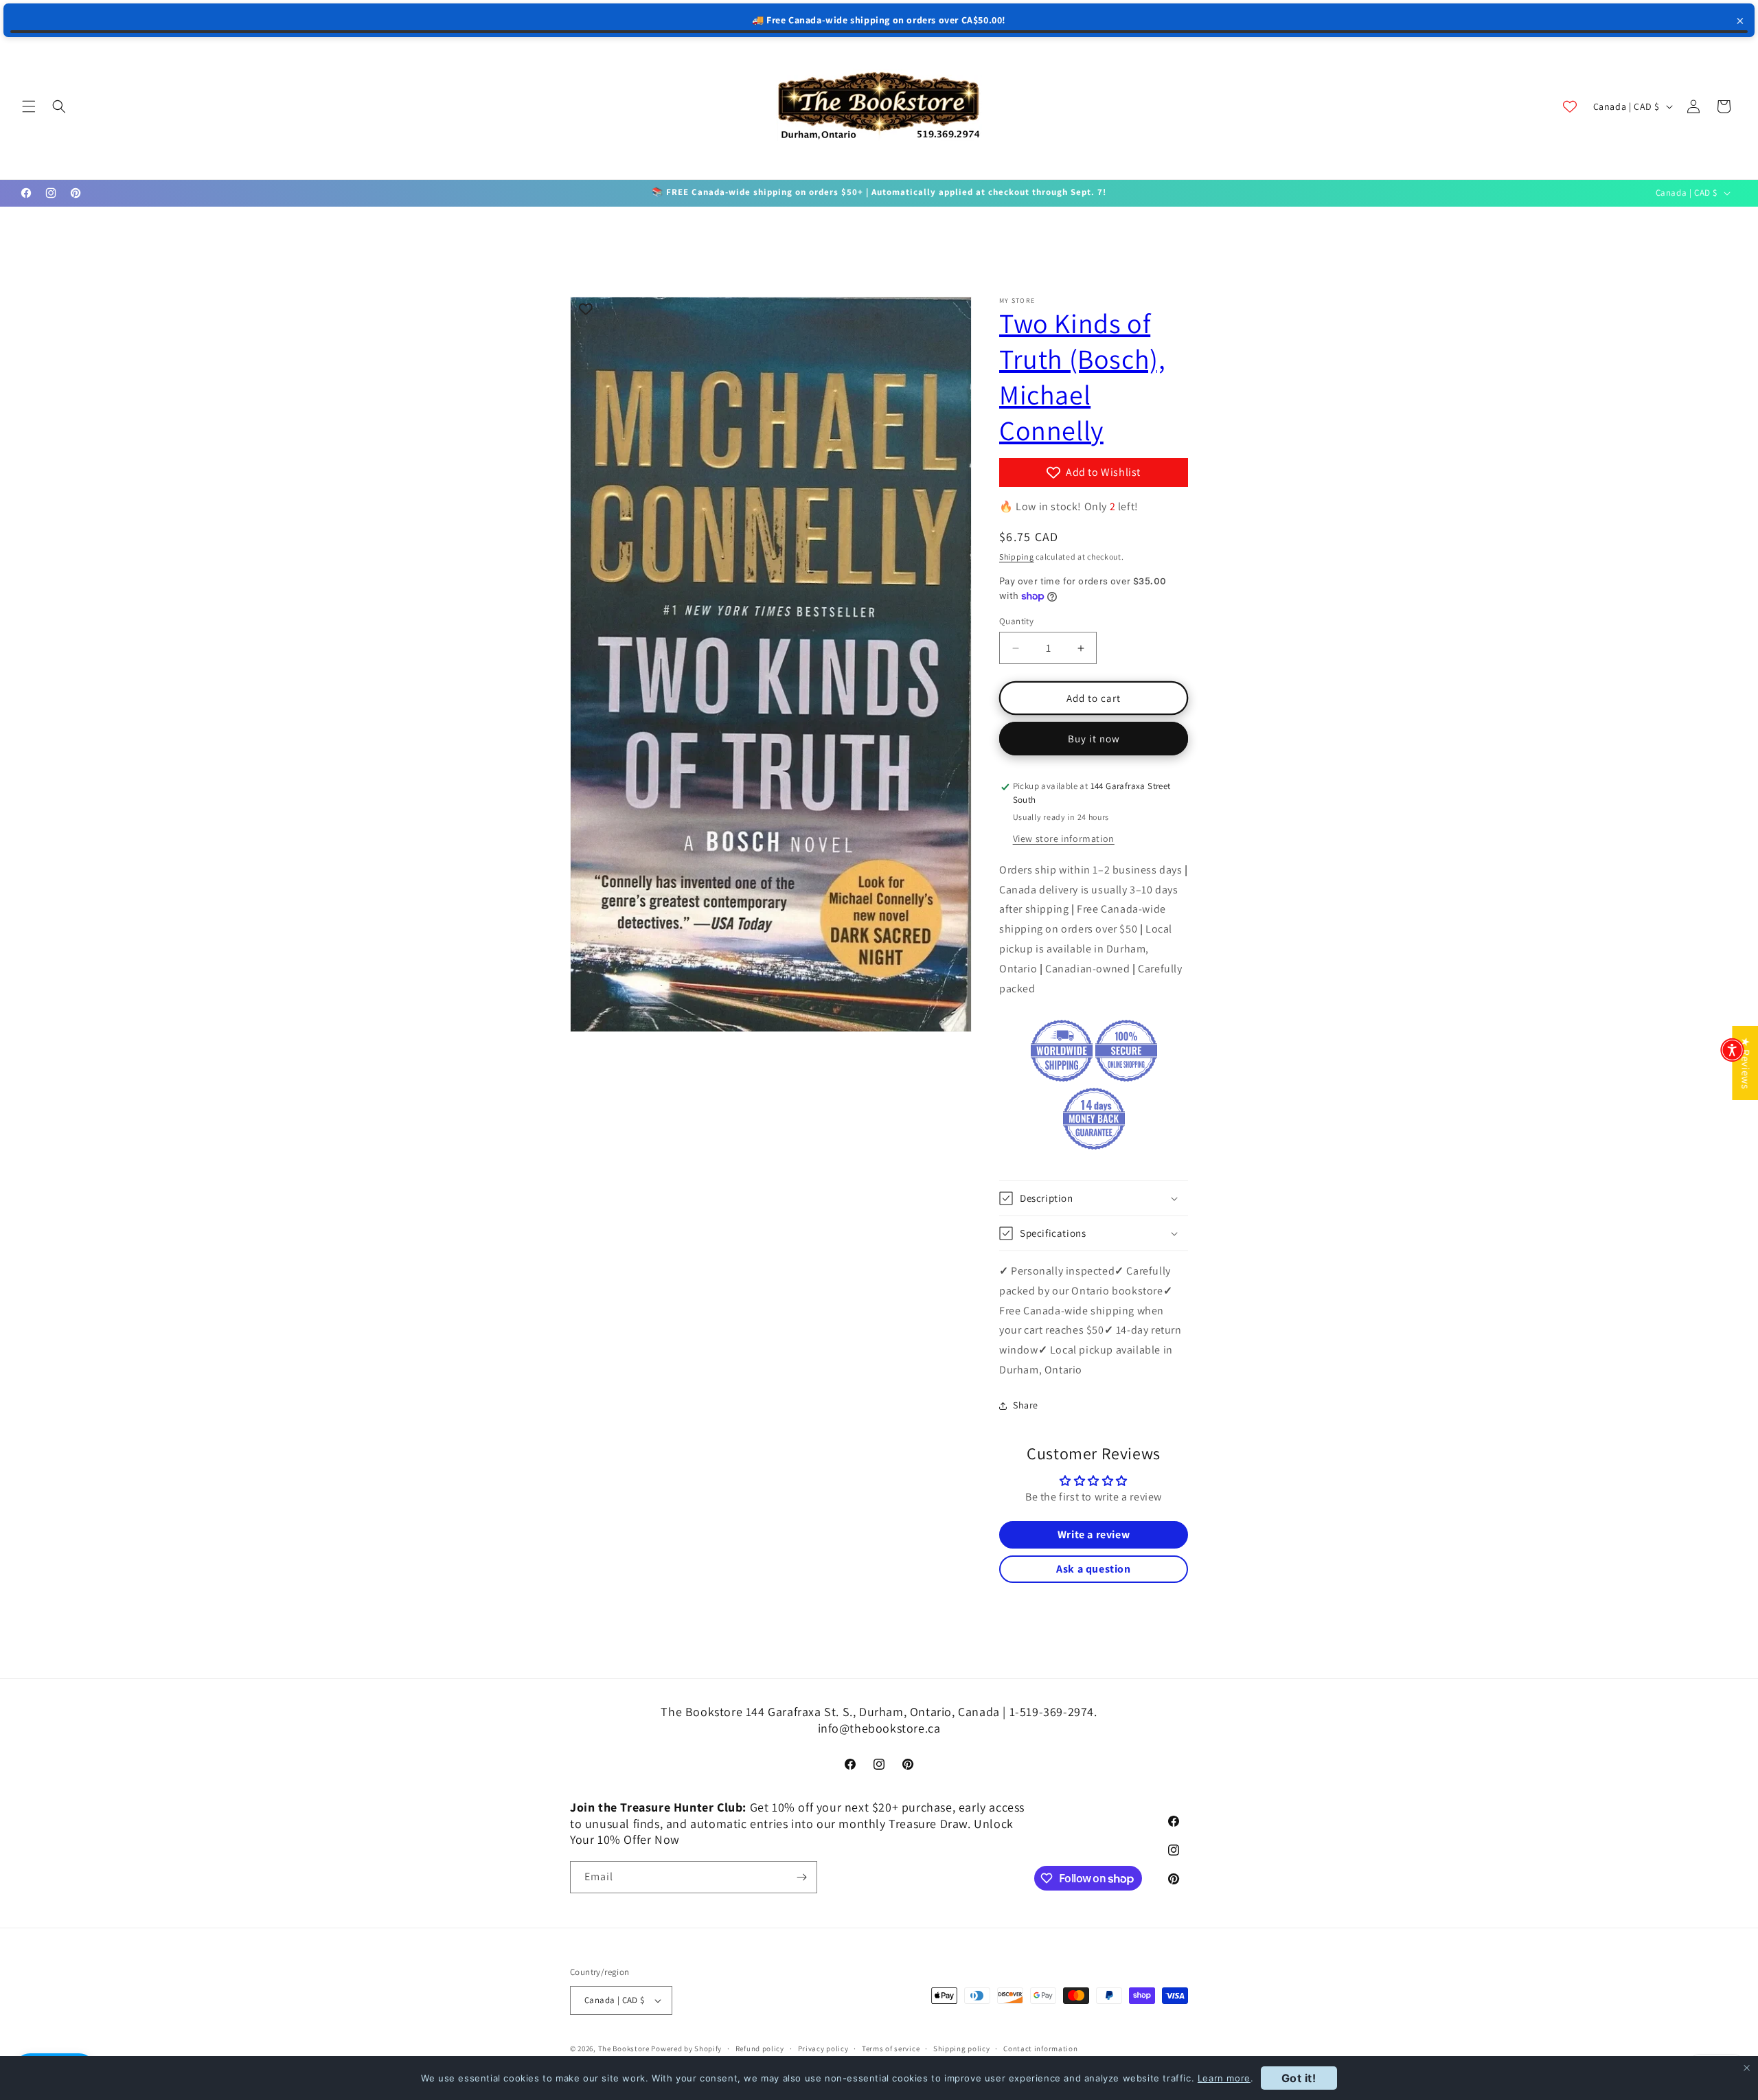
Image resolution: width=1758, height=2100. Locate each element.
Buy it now (1094, 739)
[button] (29, 106)
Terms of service (891, 2048)
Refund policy (760, 2048)
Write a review (1094, 1534)
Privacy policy (823, 2048)
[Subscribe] (801, 1877)
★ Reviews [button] (1745, 1063)
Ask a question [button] (1093, 1569)
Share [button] (1026, 1405)
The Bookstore (624, 2048)
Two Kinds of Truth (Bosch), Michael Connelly (1082, 376)
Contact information (1040, 2048)
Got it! (1299, 2078)
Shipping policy (962, 2048)
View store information (1064, 838)
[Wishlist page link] (1570, 106)
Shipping (1017, 557)
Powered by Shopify (686, 2048)
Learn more (1224, 2078)
